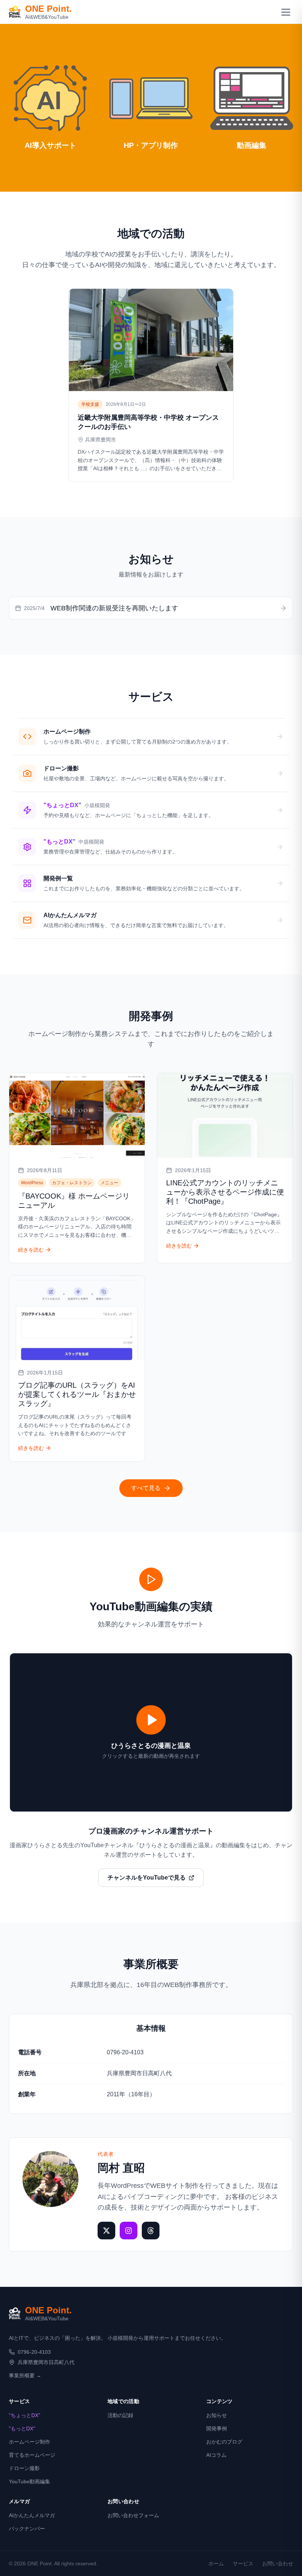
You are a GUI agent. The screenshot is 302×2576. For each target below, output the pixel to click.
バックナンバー (27, 2529)
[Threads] (151, 2231)
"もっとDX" (22, 2428)
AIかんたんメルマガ (32, 2515)
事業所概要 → (25, 2375)
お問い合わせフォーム (133, 2515)
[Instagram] (129, 2231)
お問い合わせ (278, 2563)
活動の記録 (120, 2415)
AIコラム (216, 2455)
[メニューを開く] (286, 12)
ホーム (216, 2563)
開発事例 (217, 2428)
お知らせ (217, 2415)
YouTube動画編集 (29, 2481)
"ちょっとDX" (24, 2415)
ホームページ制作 (29, 2442)
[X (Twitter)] (106, 2231)
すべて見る (146, 1488)
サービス (243, 2563)
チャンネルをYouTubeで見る (147, 1878)
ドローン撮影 (24, 2468)
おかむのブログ (224, 2442)
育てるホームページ (32, 2455)
